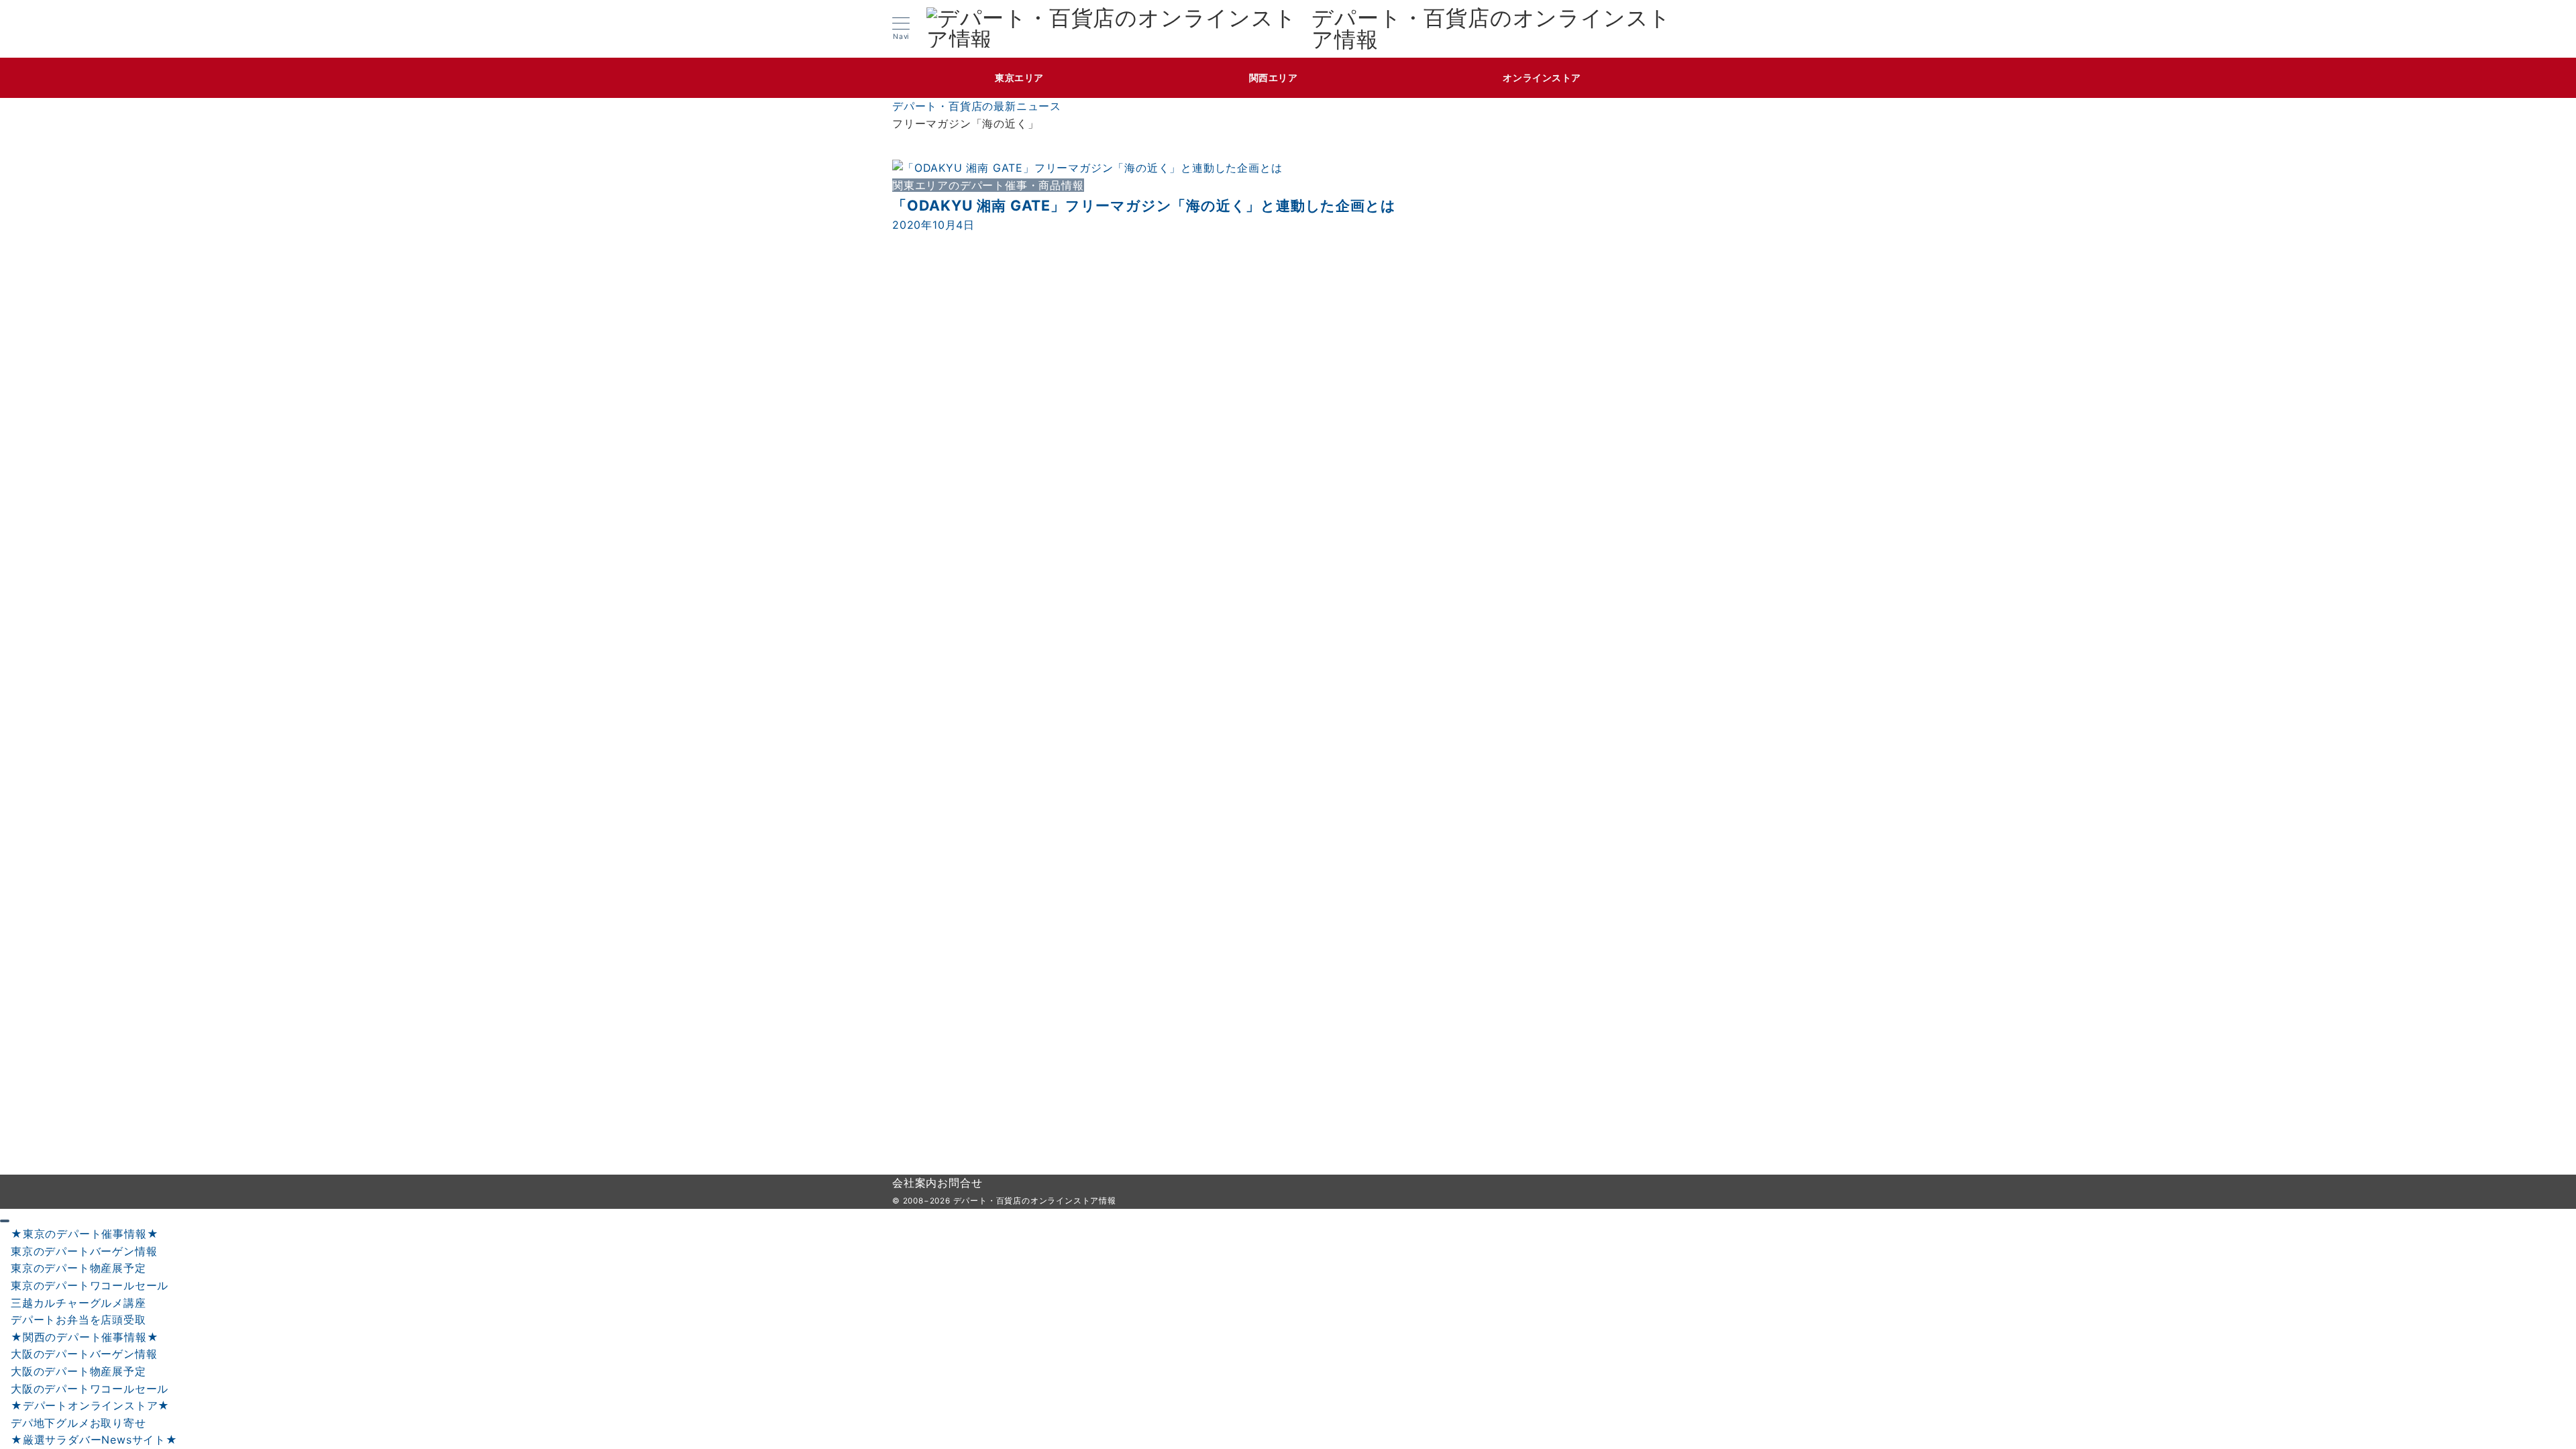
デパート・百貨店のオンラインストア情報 (1491, 29)
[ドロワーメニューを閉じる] (5, 1221)
